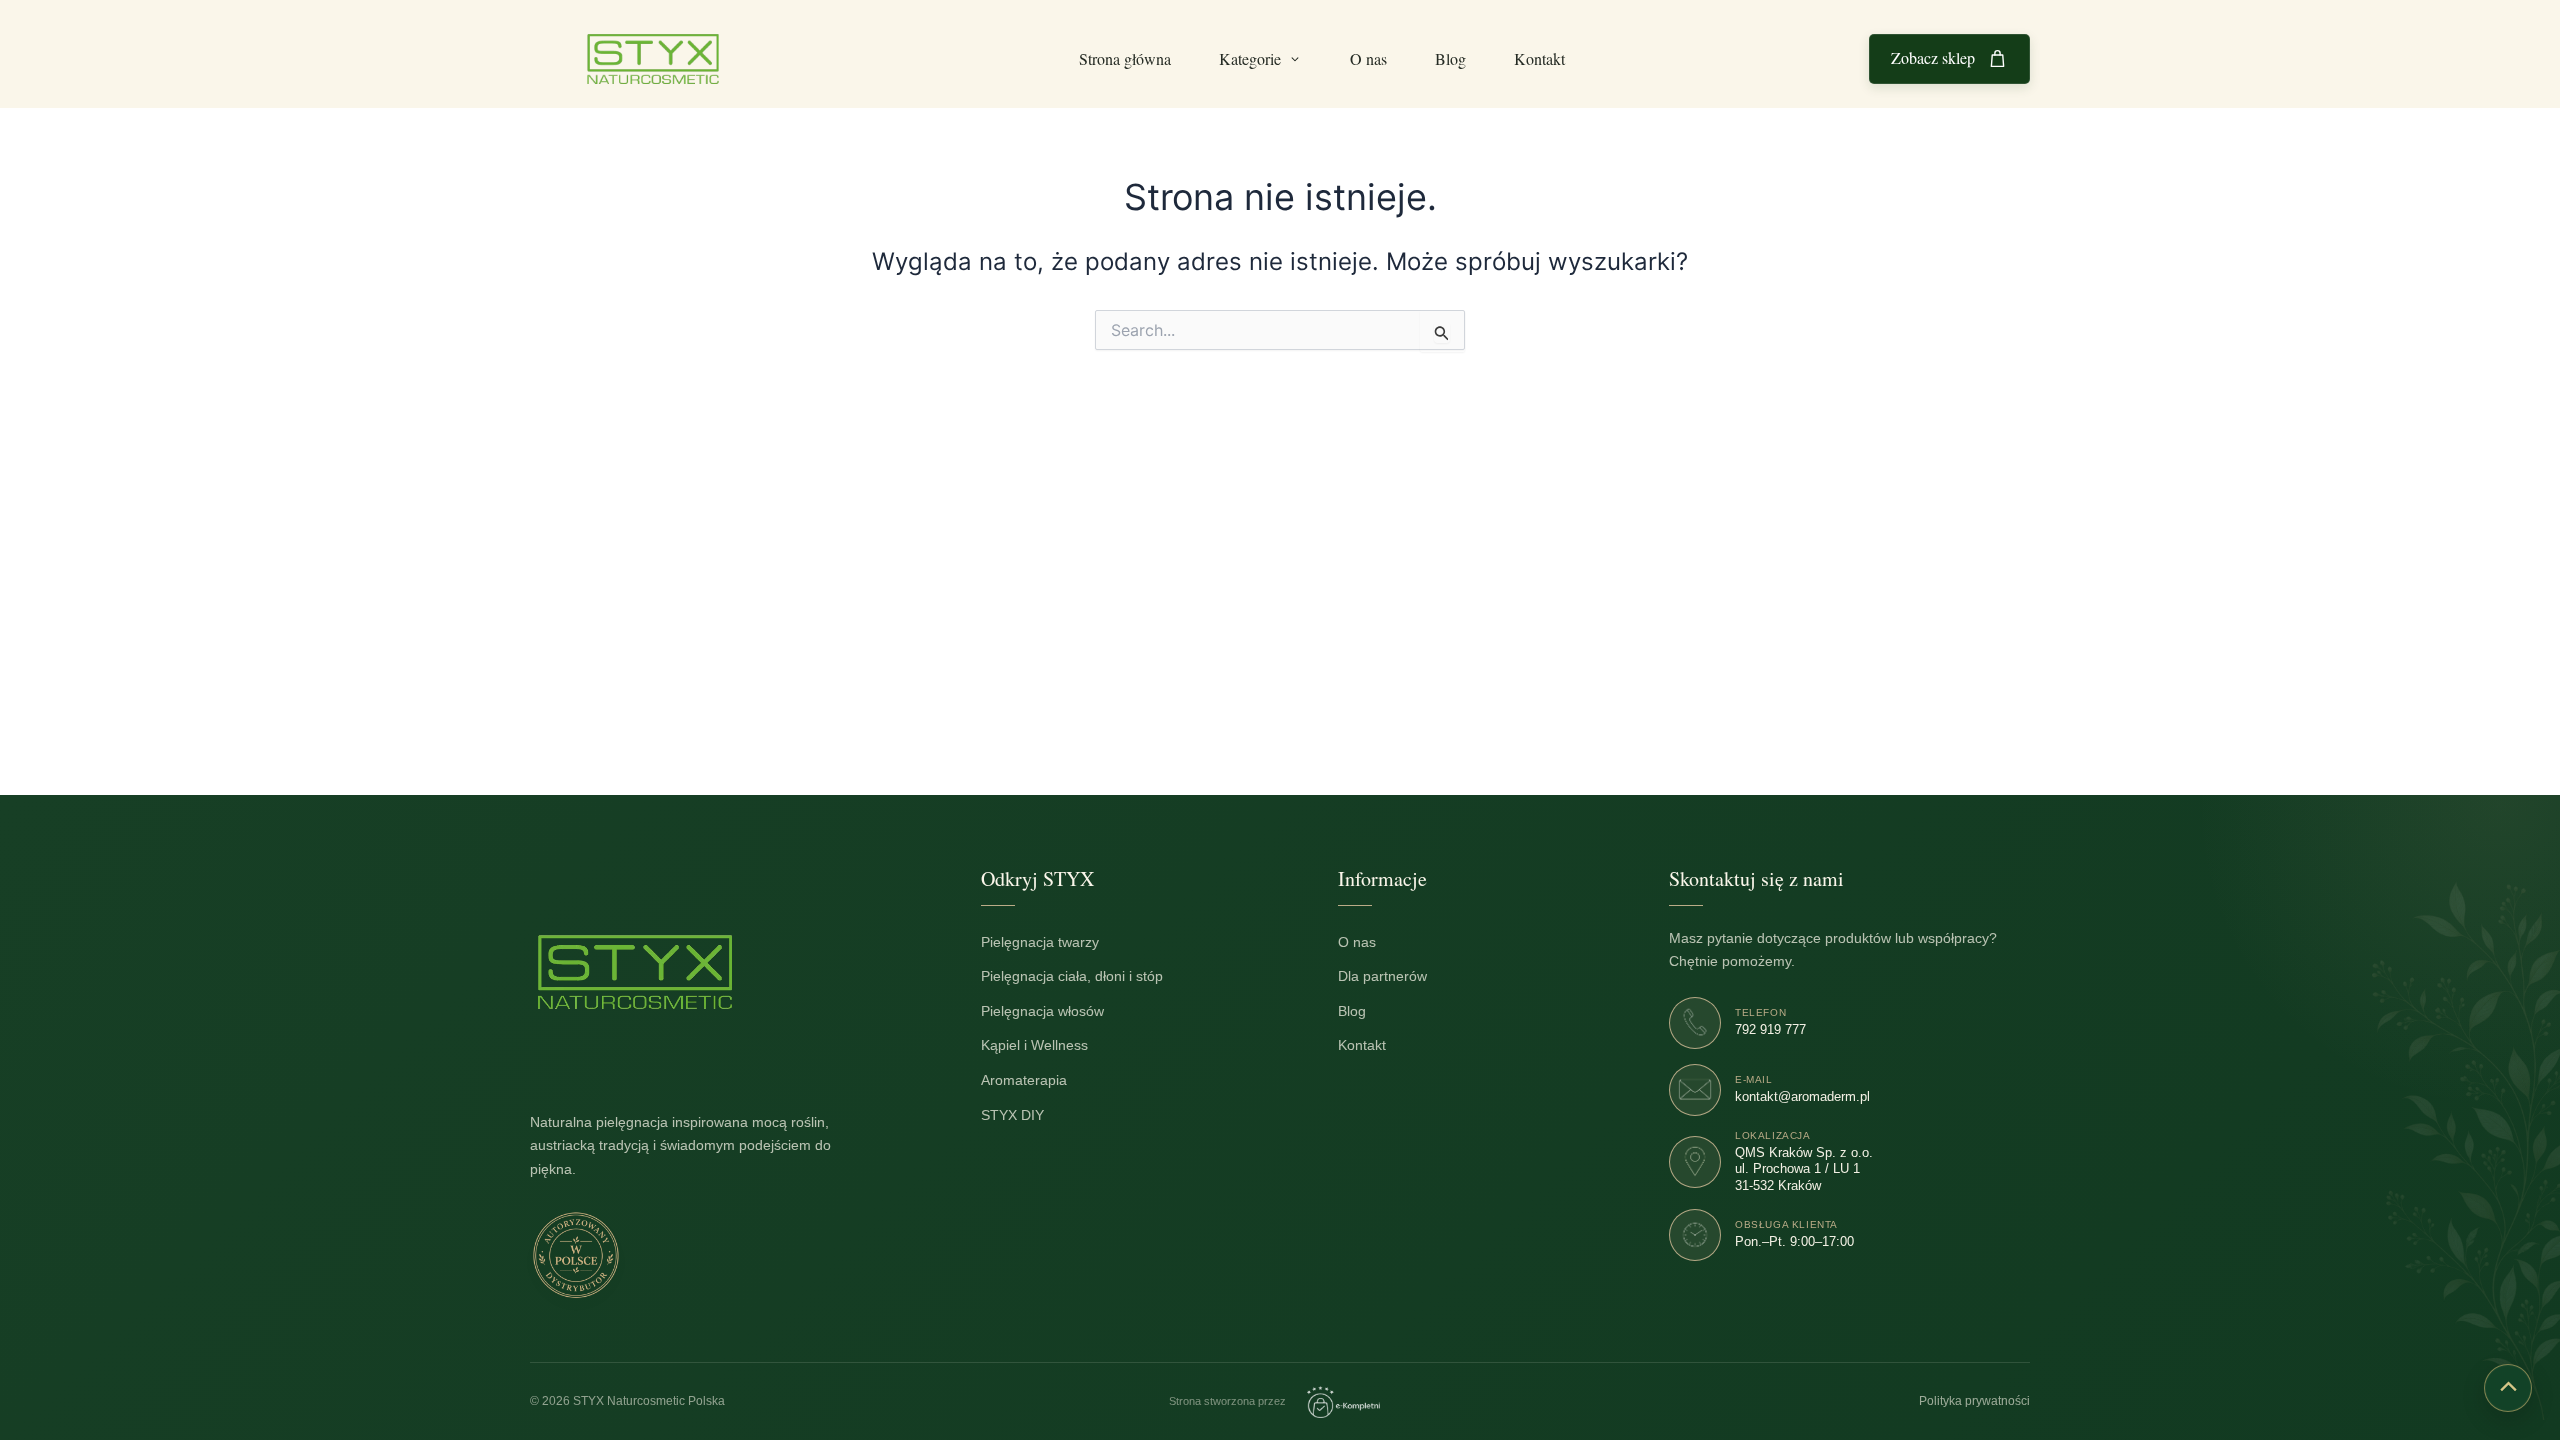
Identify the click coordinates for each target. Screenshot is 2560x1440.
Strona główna (1125, 58)
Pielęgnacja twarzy (1050, 941)
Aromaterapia (1034, 1080)
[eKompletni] (1343, 1402)
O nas (1368, 58)
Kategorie (1250, 58)
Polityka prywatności (1974, 1401)
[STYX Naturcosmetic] (635, 972)
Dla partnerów (1393, 976)
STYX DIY (1023, 1114)
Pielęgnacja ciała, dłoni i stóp (1082, 976)
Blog (1450, 58)
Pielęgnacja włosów (1053, 1010)
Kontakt (1539, 58)
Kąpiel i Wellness (1045, 1045)
